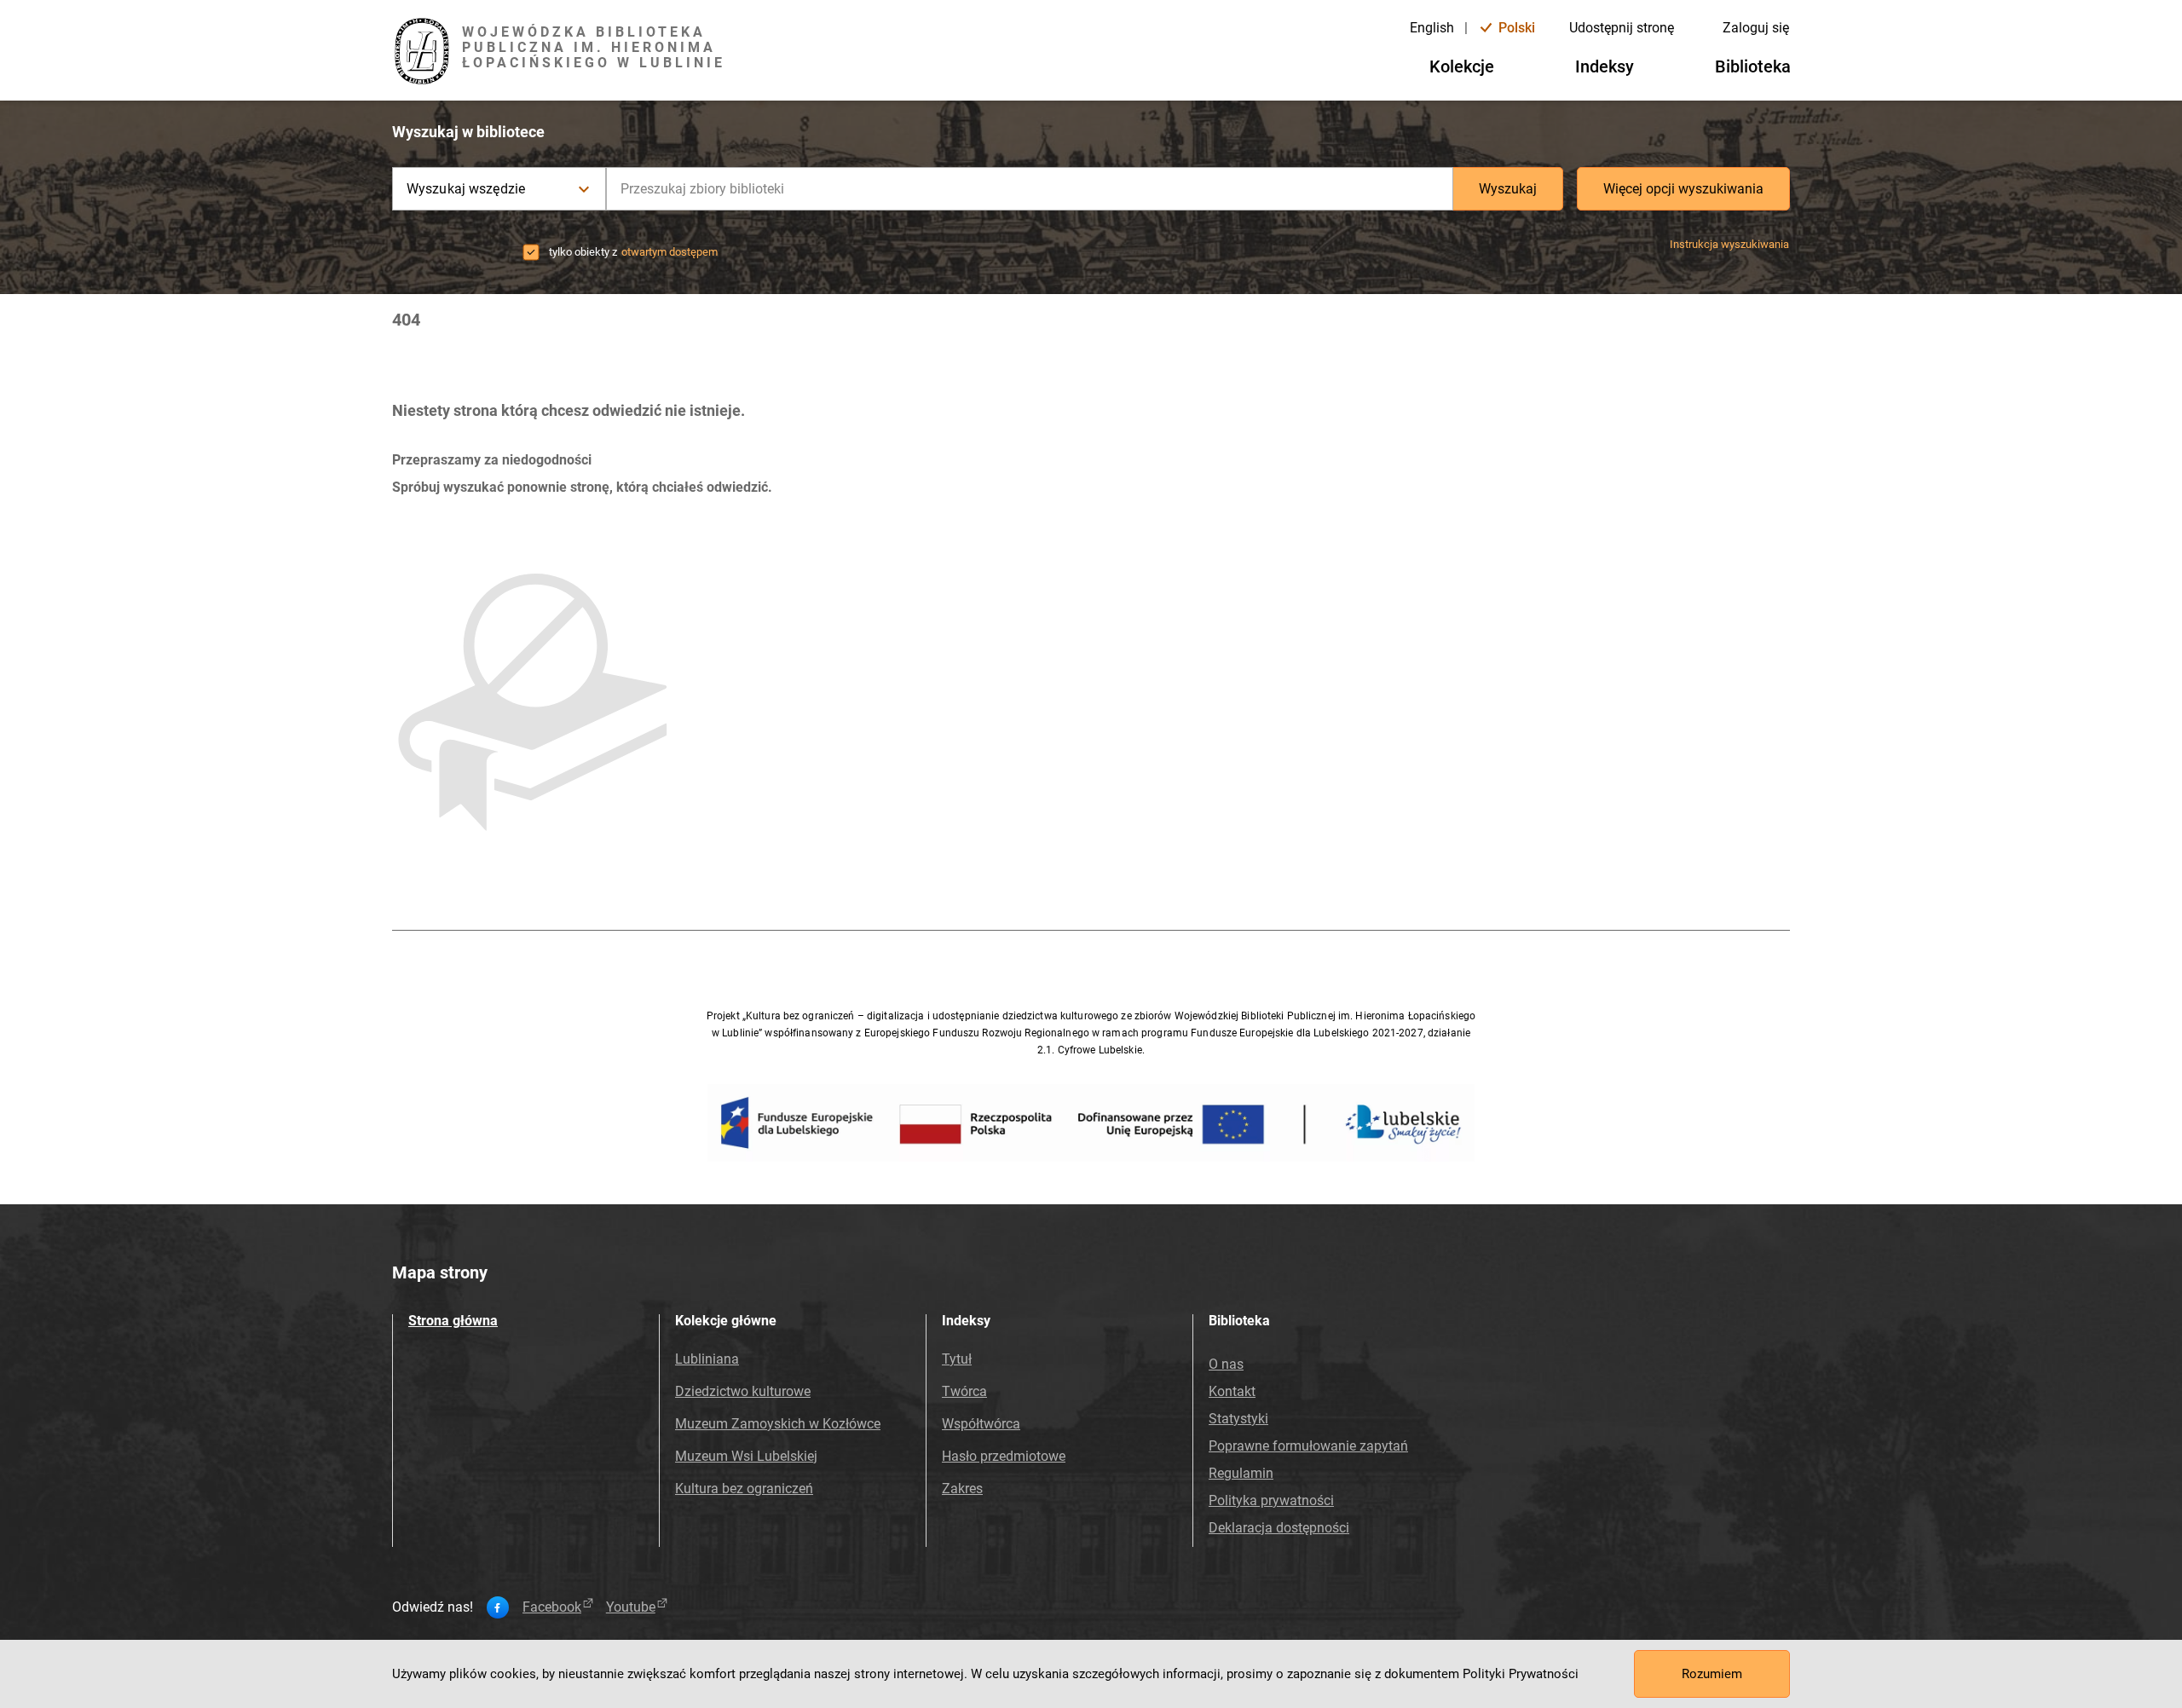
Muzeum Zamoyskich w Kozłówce (778, 1424)
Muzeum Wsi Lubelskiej (746, 1456)
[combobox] (1030, 189)
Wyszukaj (1508, 189)
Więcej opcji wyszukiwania (1683, 189)
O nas (1226, 1364)
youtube (631, 1607)
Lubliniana (707, 1359)
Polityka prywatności (1271, 1500)
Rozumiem (1712, 1674)
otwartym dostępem (670, 252)
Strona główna (453, 1321)
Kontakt (1232, 1391)
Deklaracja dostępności (1279, 1528)
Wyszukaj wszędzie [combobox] (466, 189)
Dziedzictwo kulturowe (743, 1391)
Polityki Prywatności (1521, 1674)
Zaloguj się (1756, 28)
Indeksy (1605, 66)
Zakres (962, 1489)
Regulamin (1241, 1473)
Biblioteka (1753, 66)
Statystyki (1238, 1419)
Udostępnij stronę (1622, 28)
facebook (552, 1607)
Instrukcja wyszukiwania (1729, 244)
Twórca (964, 1391)
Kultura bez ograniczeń (744, 1489)
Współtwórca (981, 1424)
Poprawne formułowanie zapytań (1308, 1446)
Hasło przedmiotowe (1004, 1456)
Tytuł (957, 1359)
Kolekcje (1462, 66)
